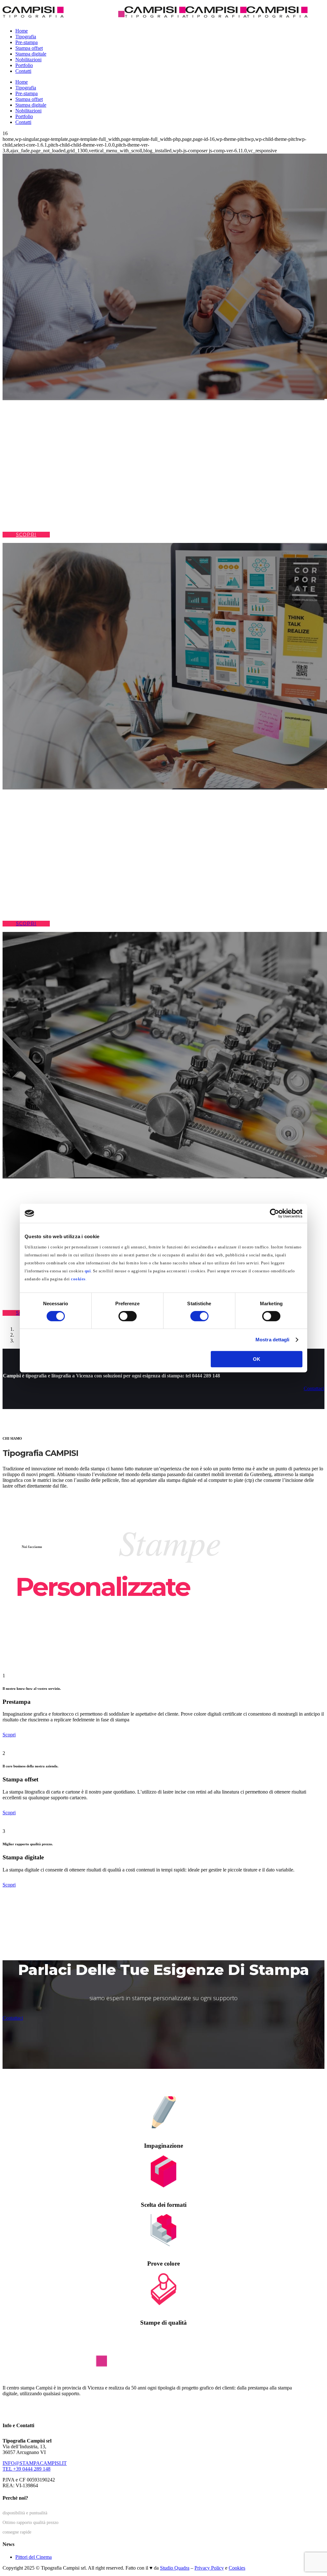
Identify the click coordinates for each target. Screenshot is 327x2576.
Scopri (9, 1735)
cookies (78, 1279)
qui (88, 1271)
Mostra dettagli (273, 1340)
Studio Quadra (175, 2568)
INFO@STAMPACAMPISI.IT (35, 2463)
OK (257, 1359)
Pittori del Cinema (34, 2557)
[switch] (128, 1316)
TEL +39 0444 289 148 (27, 2469)
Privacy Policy (209, 2568)
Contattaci (13, 2018)
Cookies (237, 2568)
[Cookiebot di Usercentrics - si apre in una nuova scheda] (274, 1213)
